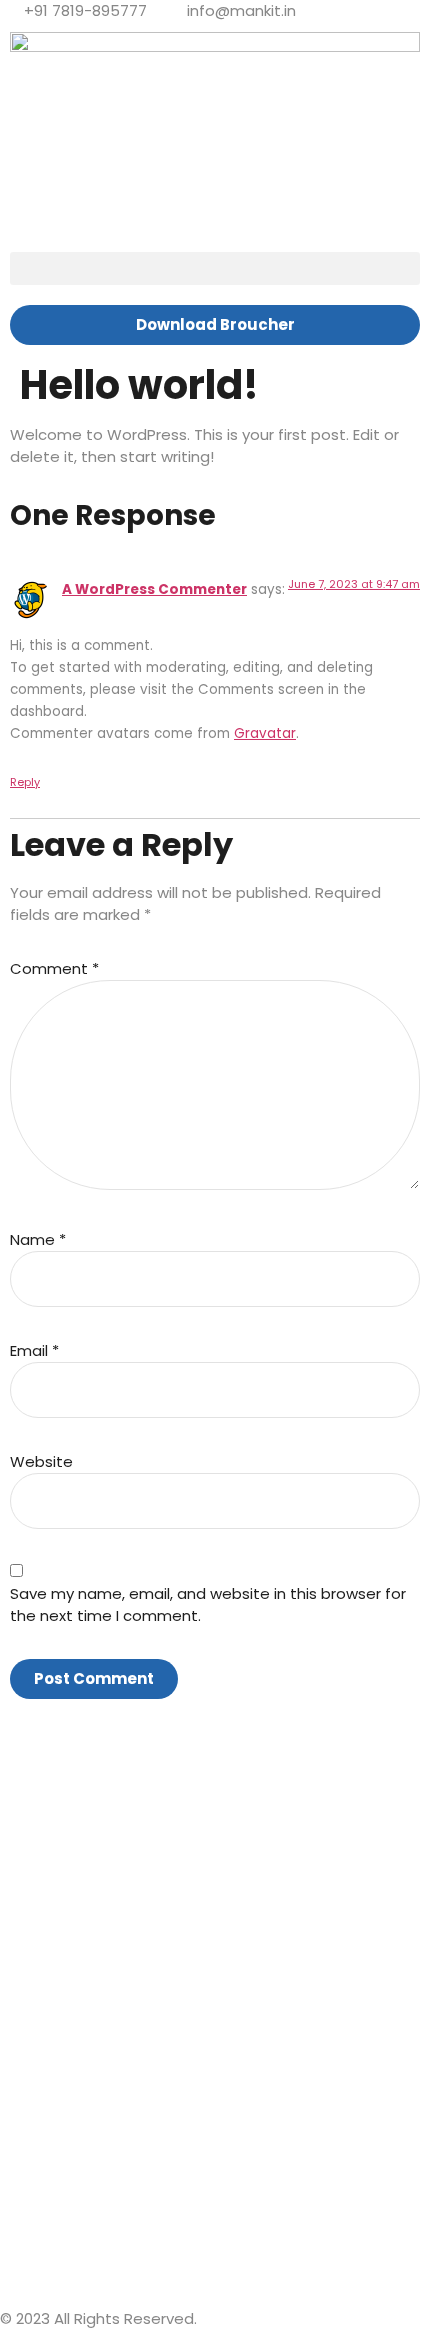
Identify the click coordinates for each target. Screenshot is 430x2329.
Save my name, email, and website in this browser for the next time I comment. (208, 1604)
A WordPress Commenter (154, 589)
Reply (25, 782)
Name (38, 1239)
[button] (215, 268)
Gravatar (265, 733)
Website (41, 1461)
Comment (54, 968)
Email (34, 1350)
